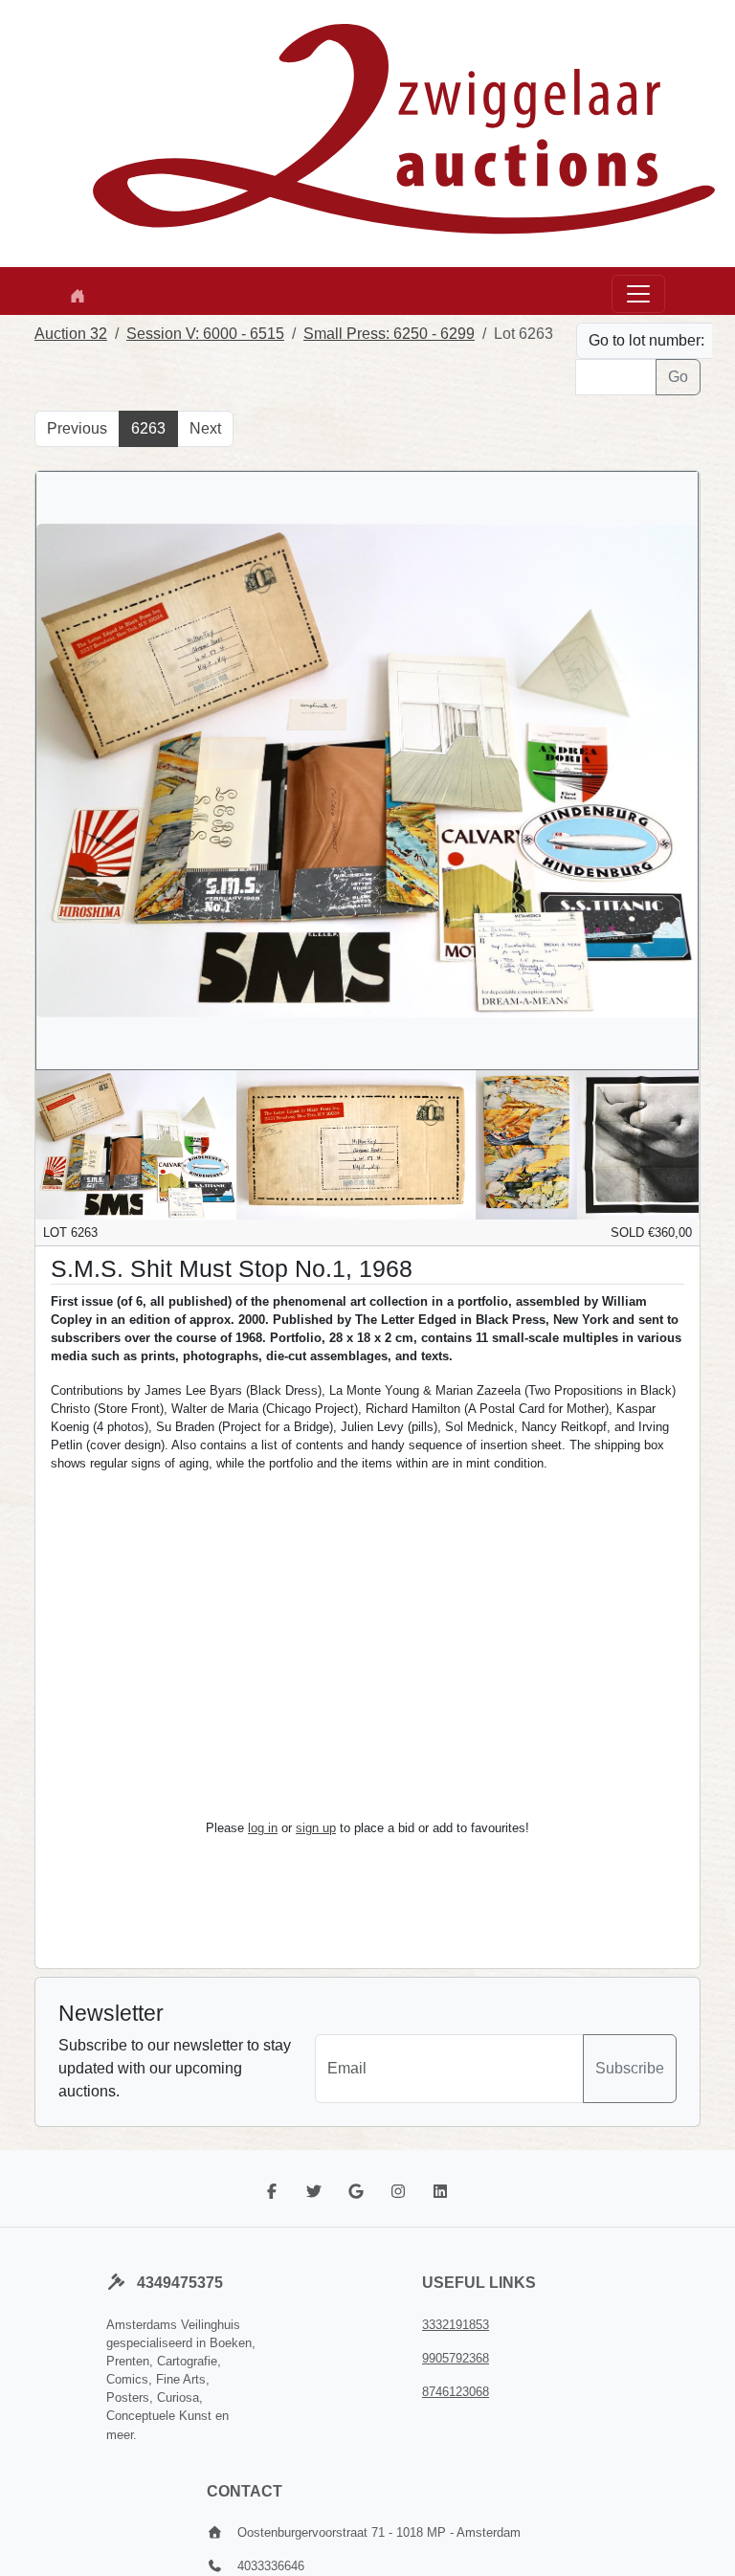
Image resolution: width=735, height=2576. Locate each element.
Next (205, 428)
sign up (316, 1828)
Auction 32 (71, 334)
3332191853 (456, 2325)
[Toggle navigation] (638, 294)
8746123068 (456, 2392)
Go (678, 377)
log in (263, 1828)
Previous (77, 428)
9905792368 (456, 2358)
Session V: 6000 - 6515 (205, 334)
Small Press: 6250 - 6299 (389, 334)
